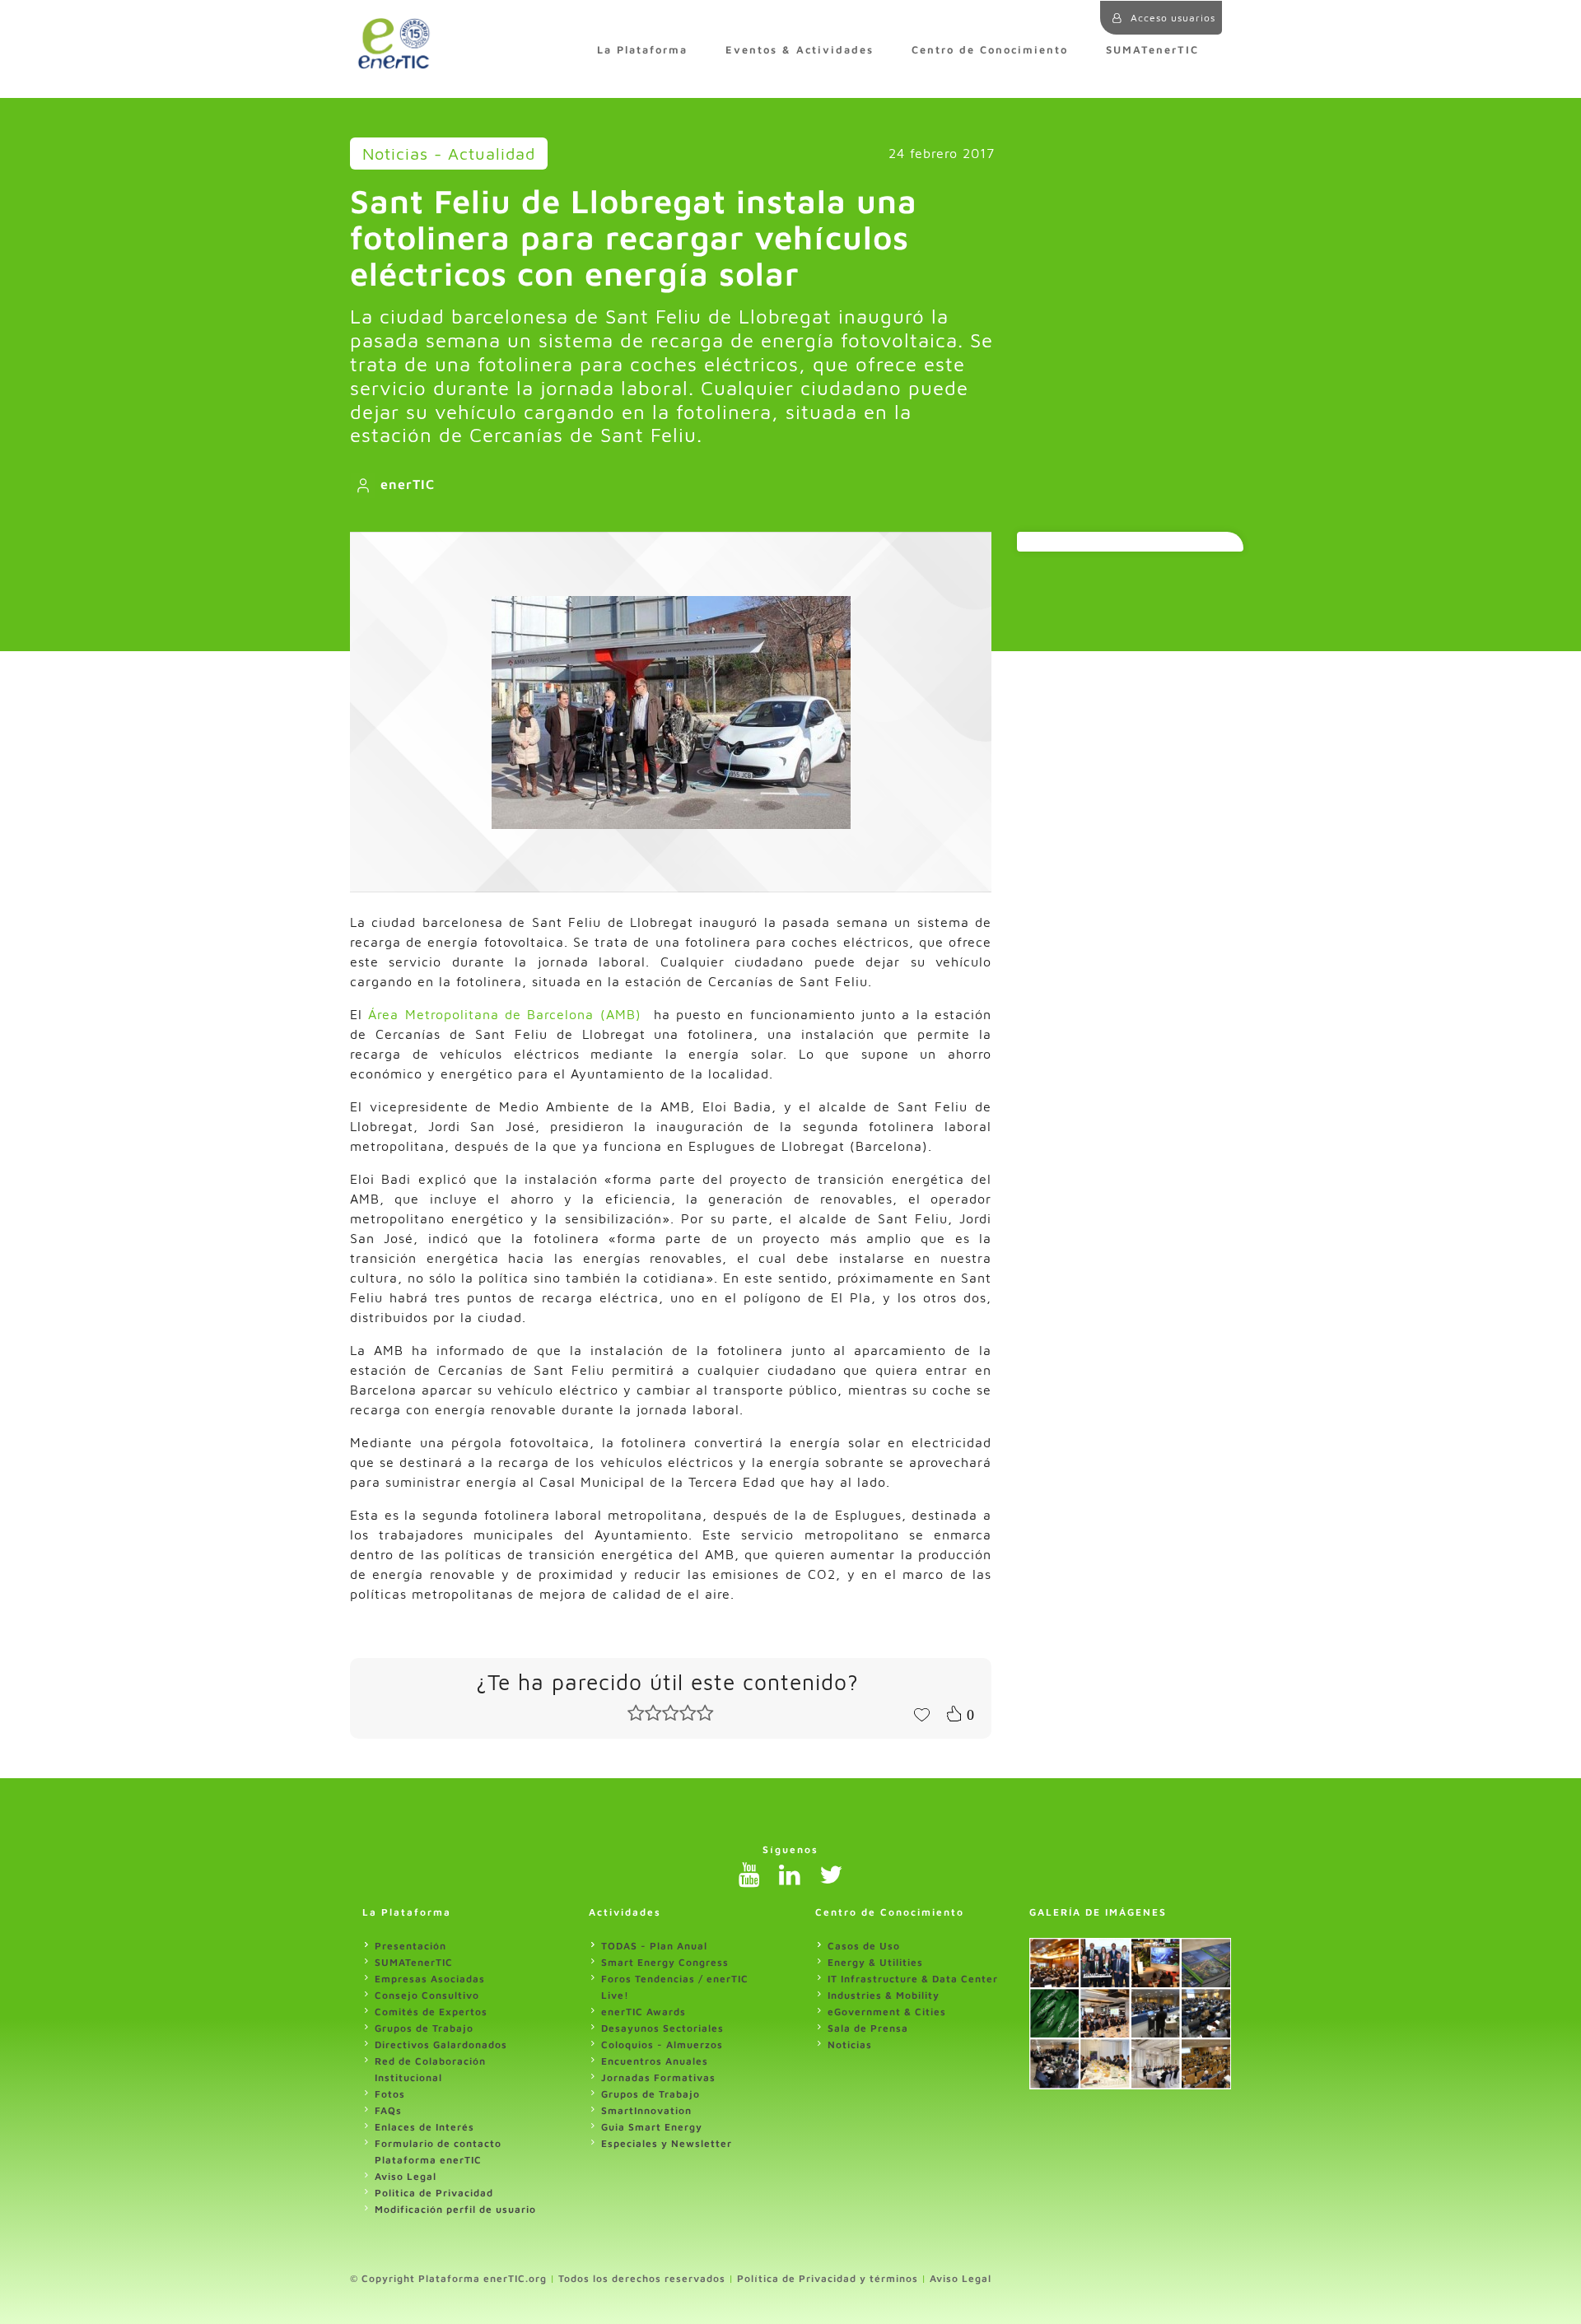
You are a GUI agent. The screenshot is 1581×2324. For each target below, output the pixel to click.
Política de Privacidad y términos (828, 2278)
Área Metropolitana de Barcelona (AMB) (504, 1014)
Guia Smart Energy (652, 2127)
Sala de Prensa (868, 2028)
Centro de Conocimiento (990, 50)
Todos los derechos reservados (642, 2278)
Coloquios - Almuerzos (662, 2045)
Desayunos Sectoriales (662, 2028)
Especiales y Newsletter (667, 2143)
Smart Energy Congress (665, 1962)
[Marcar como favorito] (921, 1713)
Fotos (390, 2094)
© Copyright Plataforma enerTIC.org (448, 2278)
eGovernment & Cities (887, 2012)
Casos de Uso (864, 1946)
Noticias (850, 2045)
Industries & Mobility (884, 1995)
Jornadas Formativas (658, 2077)
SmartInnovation (646, 2110)
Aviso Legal (406, 2176)
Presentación (410, 1946)
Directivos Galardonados (441, 2045)
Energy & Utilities (875, 1962)
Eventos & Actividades (800, 50)
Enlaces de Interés (424, 2127)
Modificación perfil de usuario (455, 2209)
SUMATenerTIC (1152, 50)
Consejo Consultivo (427, 1995)
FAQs (388, 2110)
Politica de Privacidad (434, 2193)
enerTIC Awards (644, 2012)
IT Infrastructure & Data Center (913, 1979)
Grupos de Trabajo (424, 2028)
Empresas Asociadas (430, 1979)
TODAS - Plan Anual (654, 1946)
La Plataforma (642, 50)
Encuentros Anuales (655, 2061)
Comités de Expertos (431, 2012)
